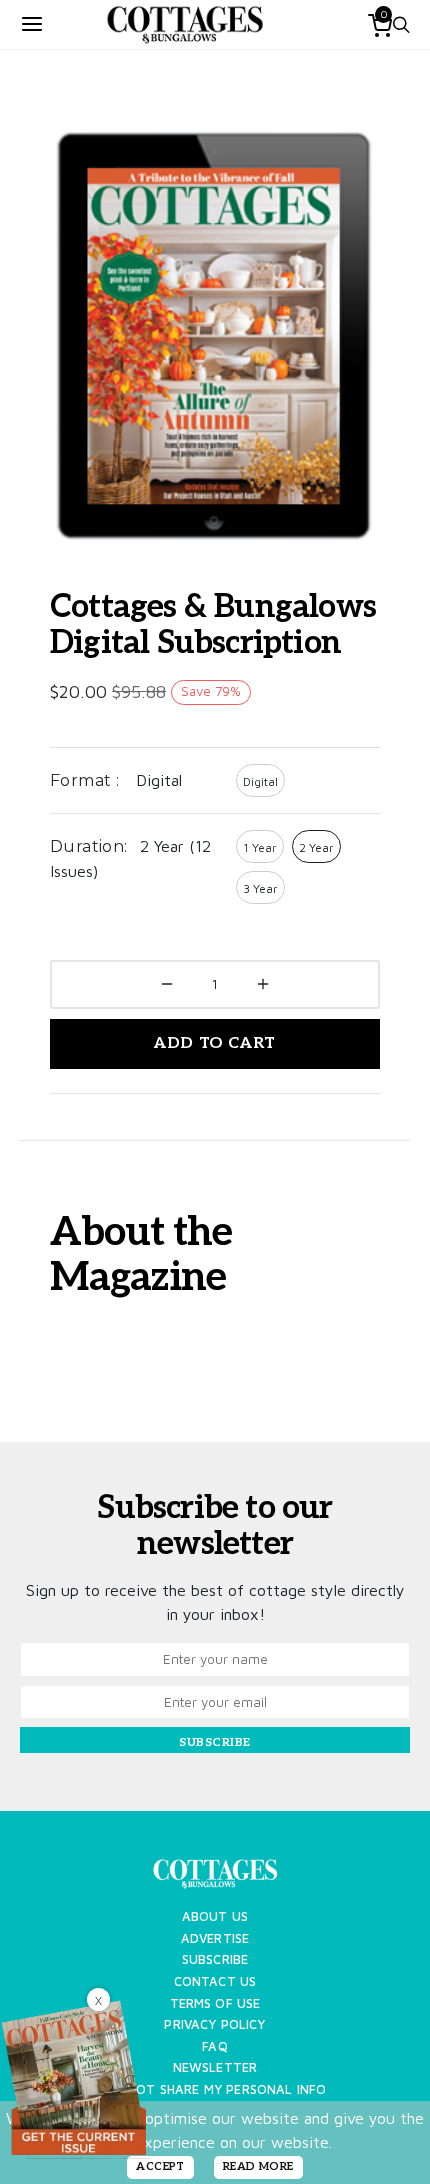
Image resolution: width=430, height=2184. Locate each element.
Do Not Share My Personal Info (215, 2089)
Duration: (89, 846)
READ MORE (258, 2166)
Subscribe (215, 1959)
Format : (84, 780)
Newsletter (215, 2067)
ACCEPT (160, 2166)
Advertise (215, 1938)
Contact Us (215, 1981)
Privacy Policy (214, 2024)
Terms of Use (215, 2003)
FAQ (214, 2046)
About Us (215, 1916)
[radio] (260, 780)
